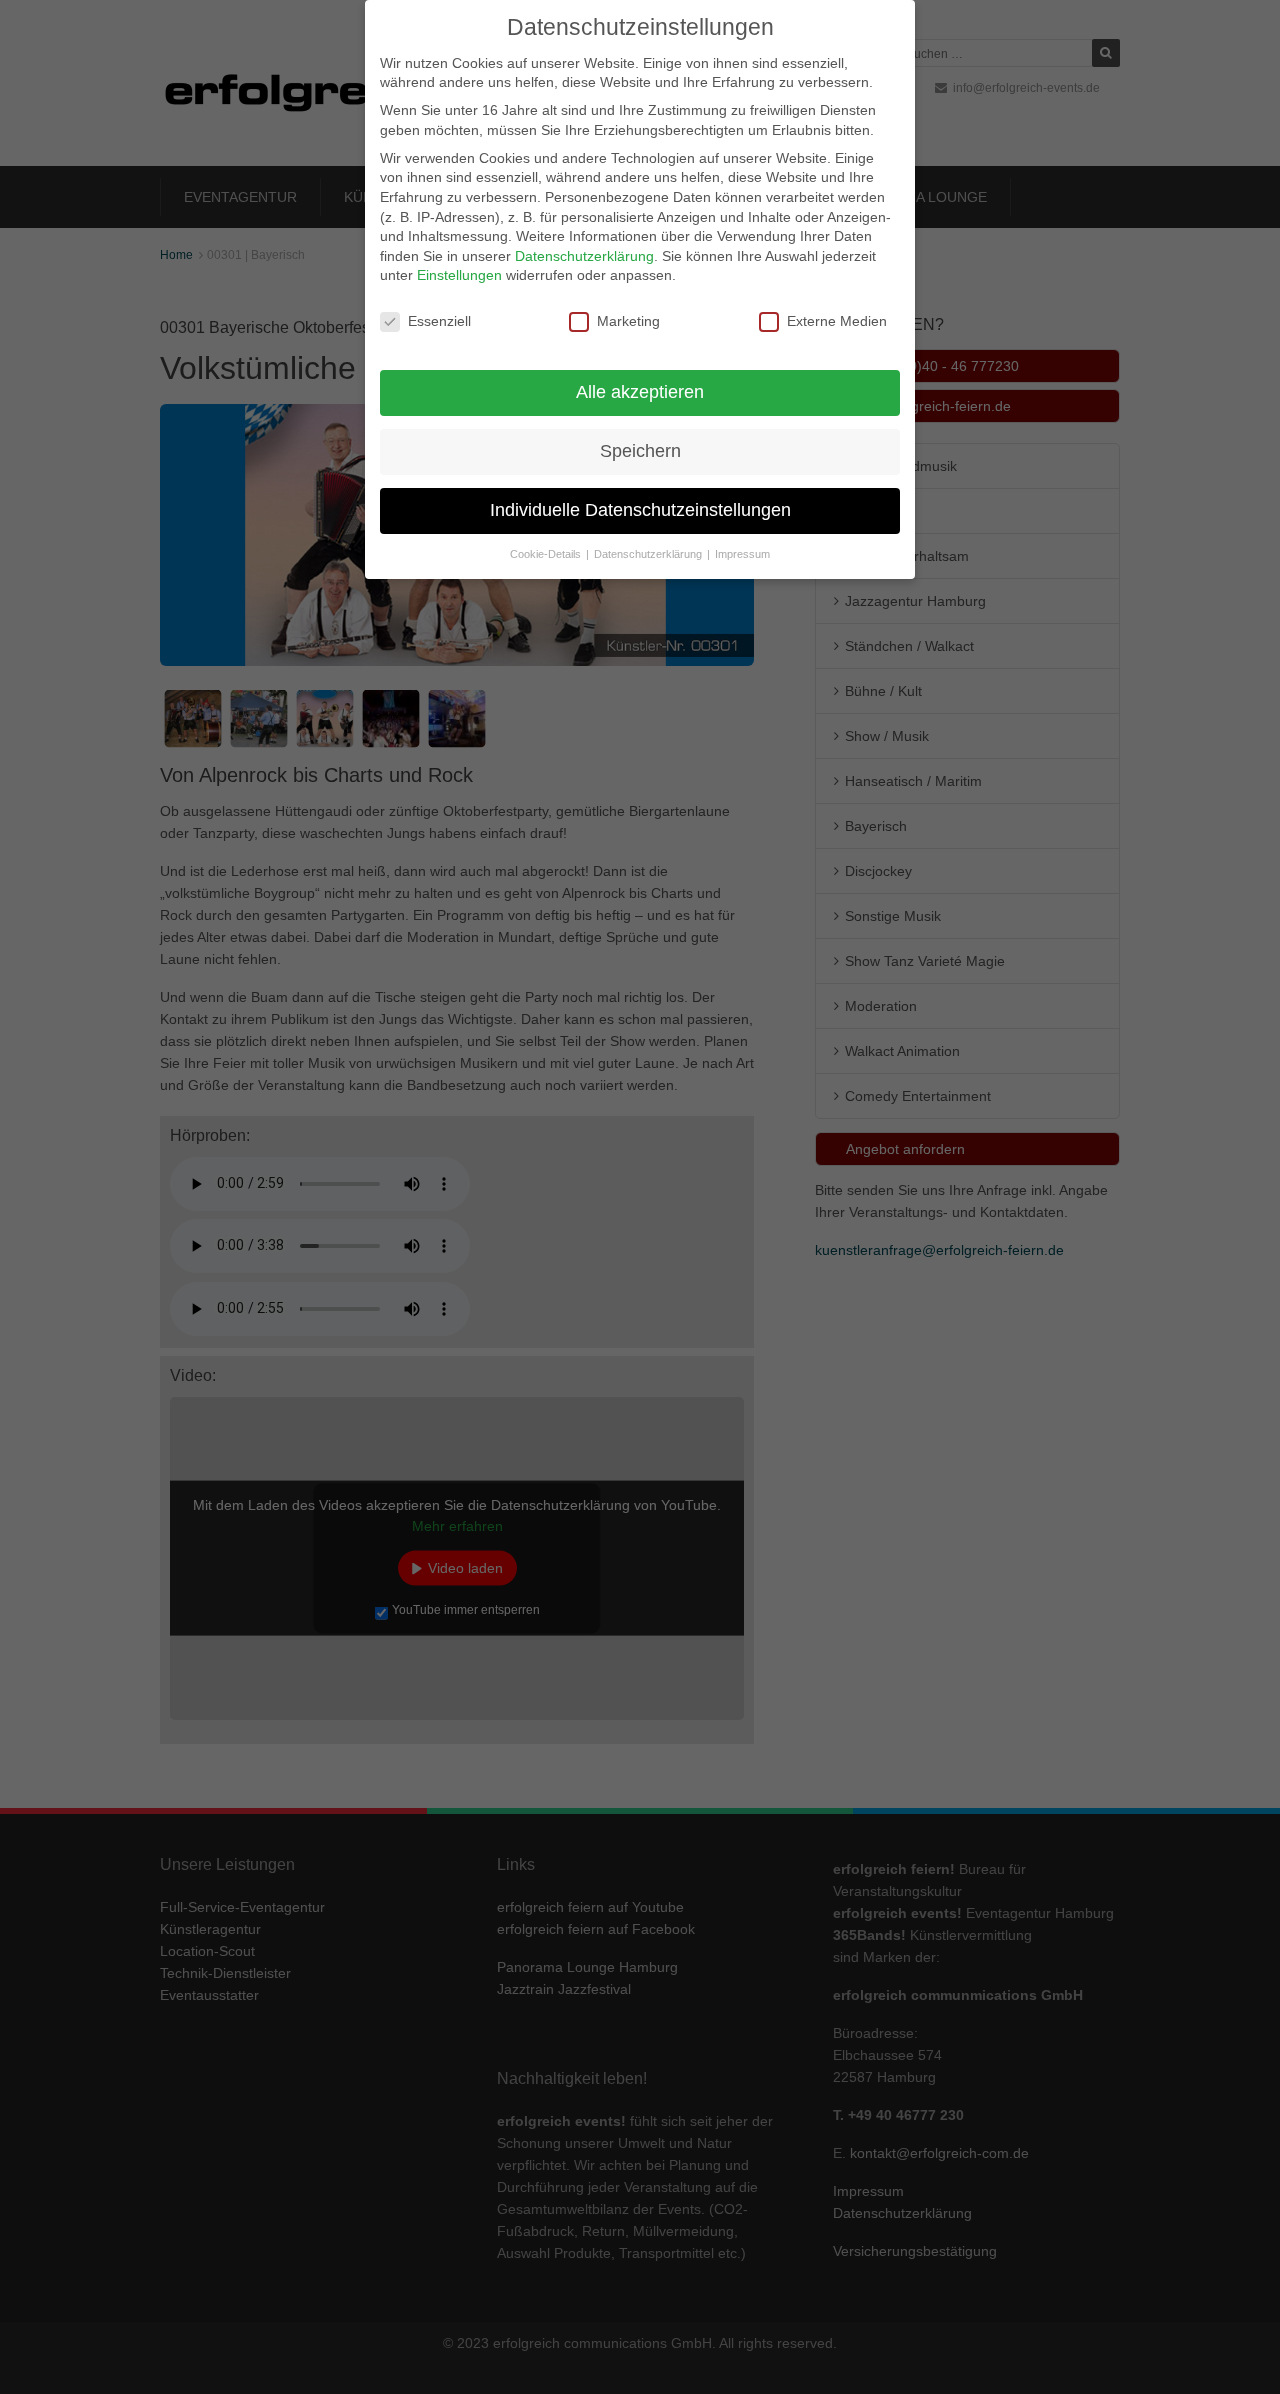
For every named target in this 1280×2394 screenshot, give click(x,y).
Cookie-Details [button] (547, 554)
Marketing (628, 321)
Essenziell (439, 321)
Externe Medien (837, 321)
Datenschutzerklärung (584, 256)
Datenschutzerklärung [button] (649, 554)
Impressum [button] (742, 554)
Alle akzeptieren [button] (640, 392)
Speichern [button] (640, 451)
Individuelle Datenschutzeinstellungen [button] (640, 510)
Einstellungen (459, 275)
